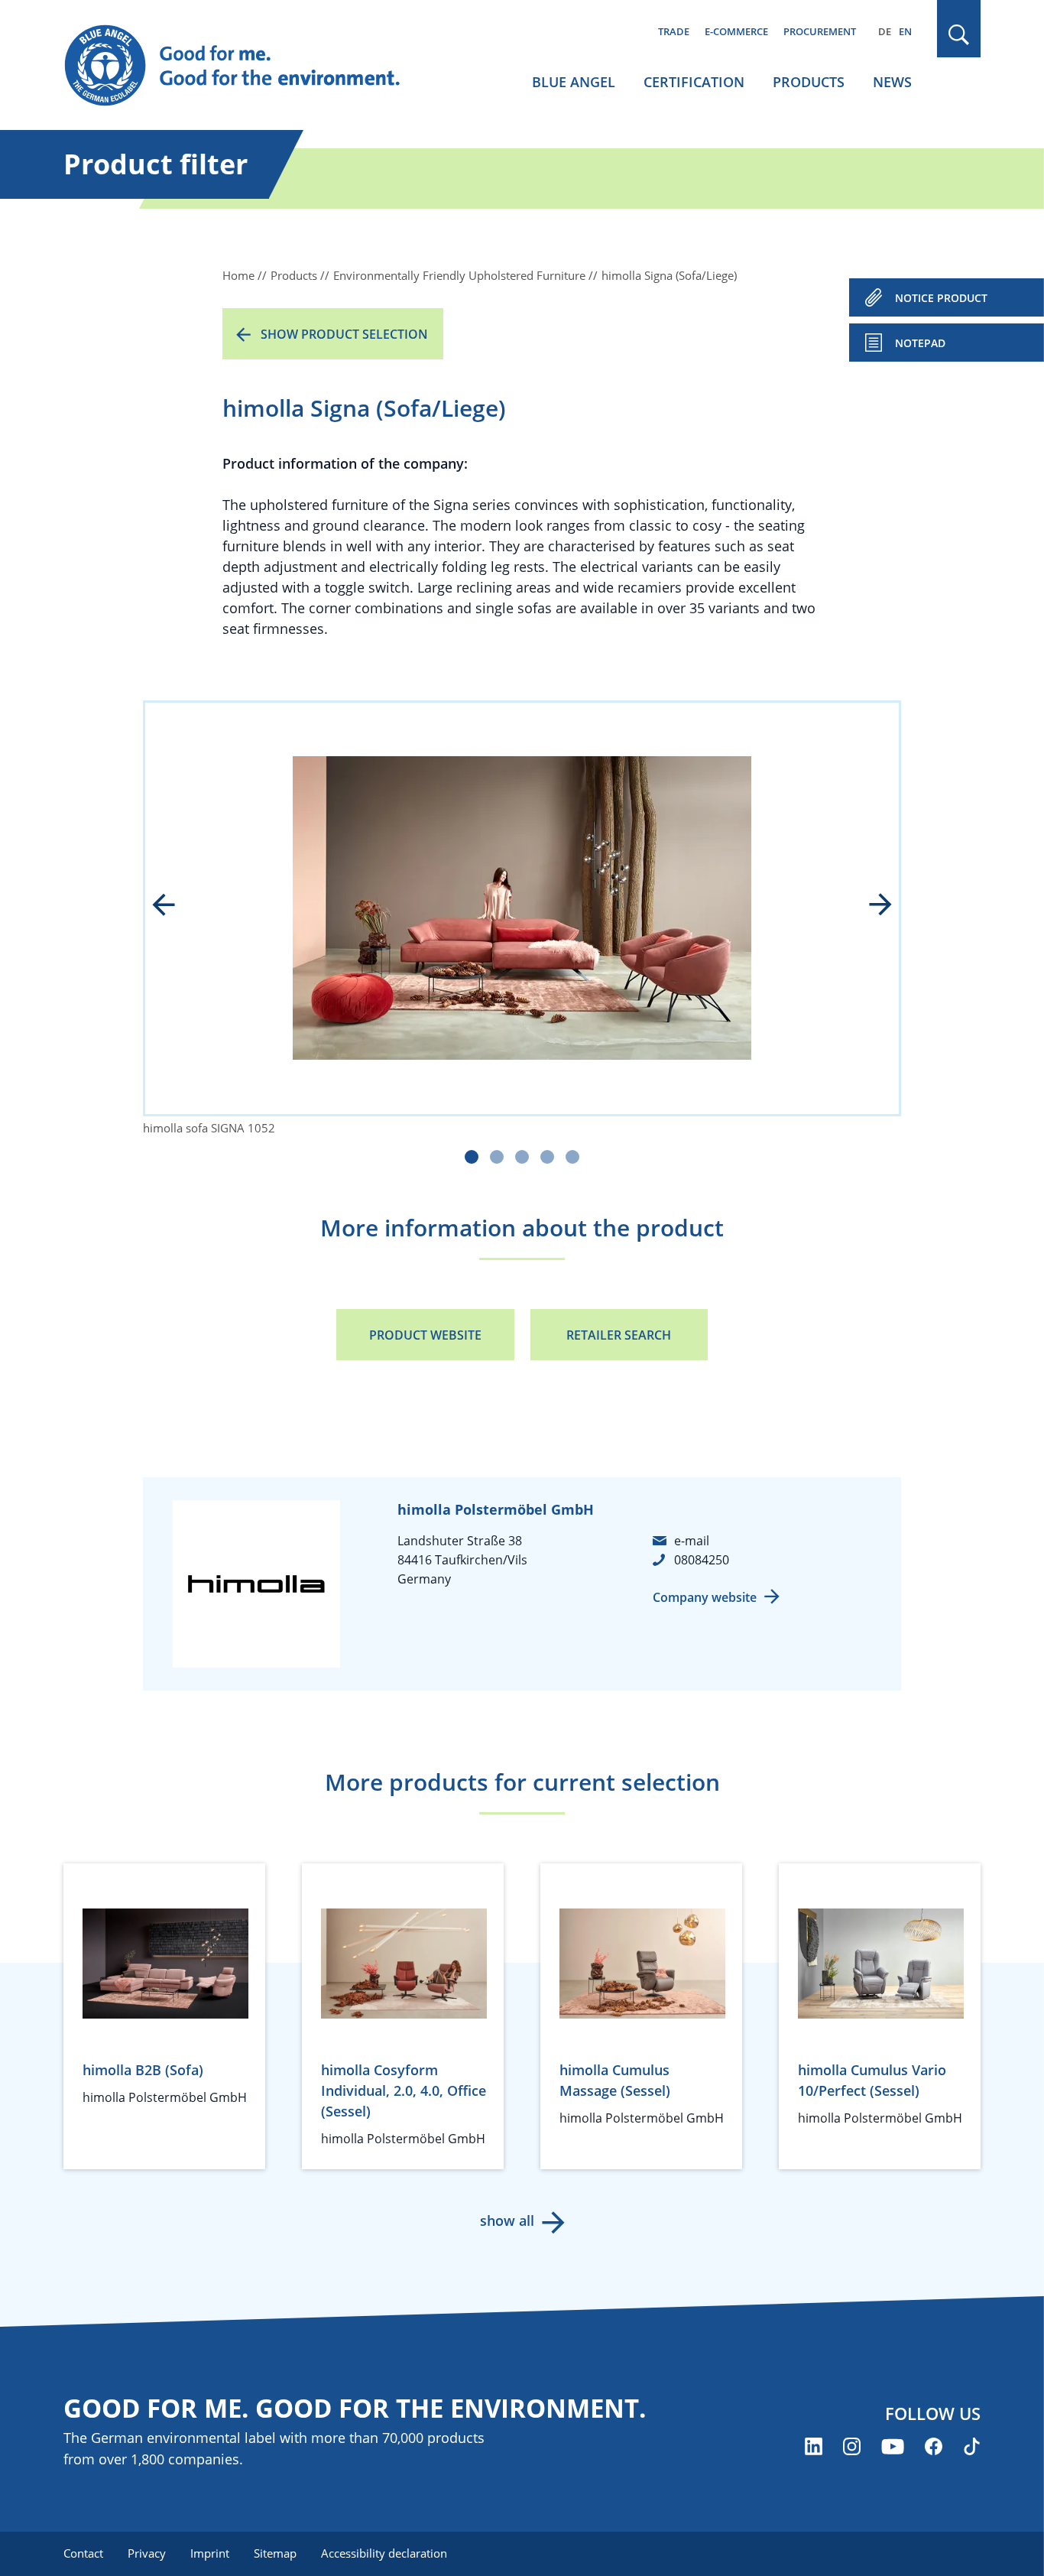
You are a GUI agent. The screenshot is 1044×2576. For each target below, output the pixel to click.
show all (507, 2220)
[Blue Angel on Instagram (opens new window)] (852, 2446)
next (870, 906)
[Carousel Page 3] (522, 1157)
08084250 (702, 1560)
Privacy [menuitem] (147, 2553)
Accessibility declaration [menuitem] (384, 2553)
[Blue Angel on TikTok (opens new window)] (972, 2446)
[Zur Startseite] (247, 66)
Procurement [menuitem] (820, 31)
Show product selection (344, 334)
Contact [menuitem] (83, 2553)
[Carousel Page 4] (547, 1157)
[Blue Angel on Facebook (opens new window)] (934, 2446)
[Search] (959, 35)
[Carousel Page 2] (497, 1157)
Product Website (425, 1335)
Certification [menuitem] (694, 82)
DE (885, 31)
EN (905, 31)
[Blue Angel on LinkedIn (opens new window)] (814, 2446)
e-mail (692, 1541)
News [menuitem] (892, 82)
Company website (705, 1597)
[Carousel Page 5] (572, 1157)
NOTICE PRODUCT (941, 298)
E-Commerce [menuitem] (736, 31)
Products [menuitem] (809, 82)
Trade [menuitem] (674, 31)
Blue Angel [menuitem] (574, 82)
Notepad (920, 343)
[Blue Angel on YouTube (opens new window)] (893, 2446)
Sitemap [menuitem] (275, 2553)
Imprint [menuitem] (210, 2553)
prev (174, 906)
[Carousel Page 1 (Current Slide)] (472, 1157)
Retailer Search (619, 1335)
